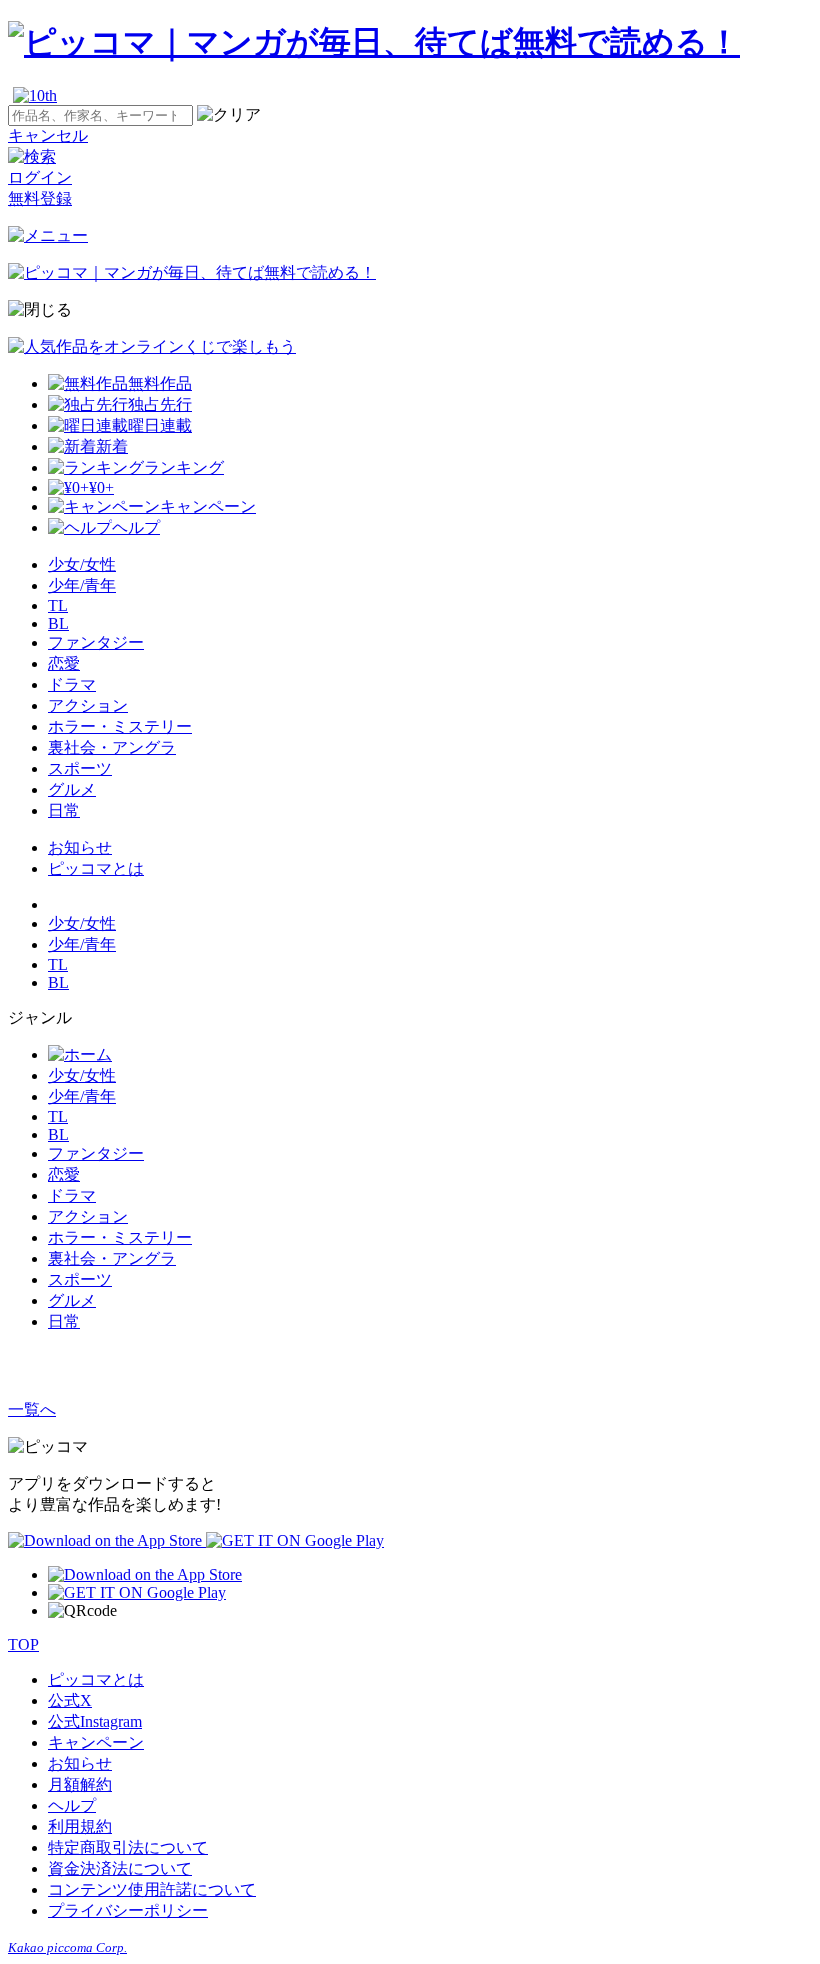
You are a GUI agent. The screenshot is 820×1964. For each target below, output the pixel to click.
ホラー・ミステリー (120, 726)
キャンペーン (96, 1742)
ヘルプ (72, 1805)
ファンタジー (96, 642)
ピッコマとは (96, 868)
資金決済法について (120, 1868)
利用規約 (80, 1826)
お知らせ (80, 847)
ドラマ (72, 684)
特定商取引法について (128, 1847)
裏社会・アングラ (112, 747)
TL (58, 605)
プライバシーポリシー (128, 1910)
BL (58, 623)
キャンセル (48, 135)
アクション (88, 705)
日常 (64, 810)
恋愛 (64, 663)
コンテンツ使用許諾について (152, 1889)
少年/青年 (82, 585)
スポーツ (80, 768)
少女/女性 (82, 564)
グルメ (72, 789)
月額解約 (80, 1784)
